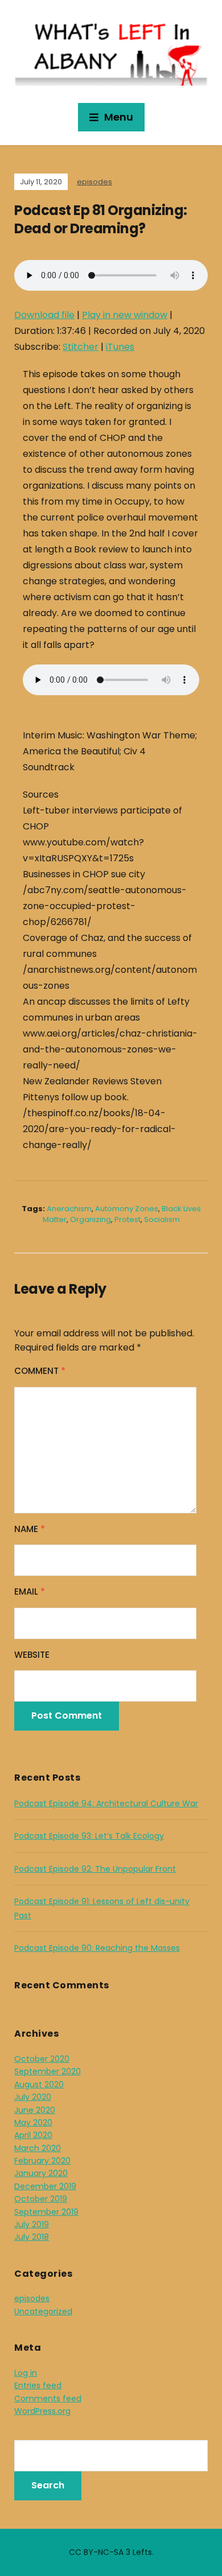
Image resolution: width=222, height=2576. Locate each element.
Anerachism (69, 1209)
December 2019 (45, 2186)
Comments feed (48, 2399)
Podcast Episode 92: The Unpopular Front (95, 1869)
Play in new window (125, 315)
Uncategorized (43, 2311)
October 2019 (41, 2199)
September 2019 (46, 2212)
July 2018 (32, 2237)
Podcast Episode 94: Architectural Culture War (106, 1803)
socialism (162, 1219)
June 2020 (35, 2110)
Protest (128, 1219)
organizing (91, 1219)
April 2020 (33, 2135)
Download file (44, 315)
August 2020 (39, 2084)
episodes (94, 182)
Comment (40, 1371)
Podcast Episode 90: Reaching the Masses (97, 1948)
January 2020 (41, 2173)
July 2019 (32, 2224)
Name (30, 1529)
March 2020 (38, 2148)
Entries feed (38, 2385)
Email (30, 1592)
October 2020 (42, 2059)
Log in (26, 2373)
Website (32, 1655)
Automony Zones (127, 1209)
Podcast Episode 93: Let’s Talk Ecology (89, 1836)
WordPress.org (42, 2411)
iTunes (120, 347)
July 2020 (33, 2097)
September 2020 (48, 2071)
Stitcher (81, 347)
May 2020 (33, 2123)
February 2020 (42, 2161)
